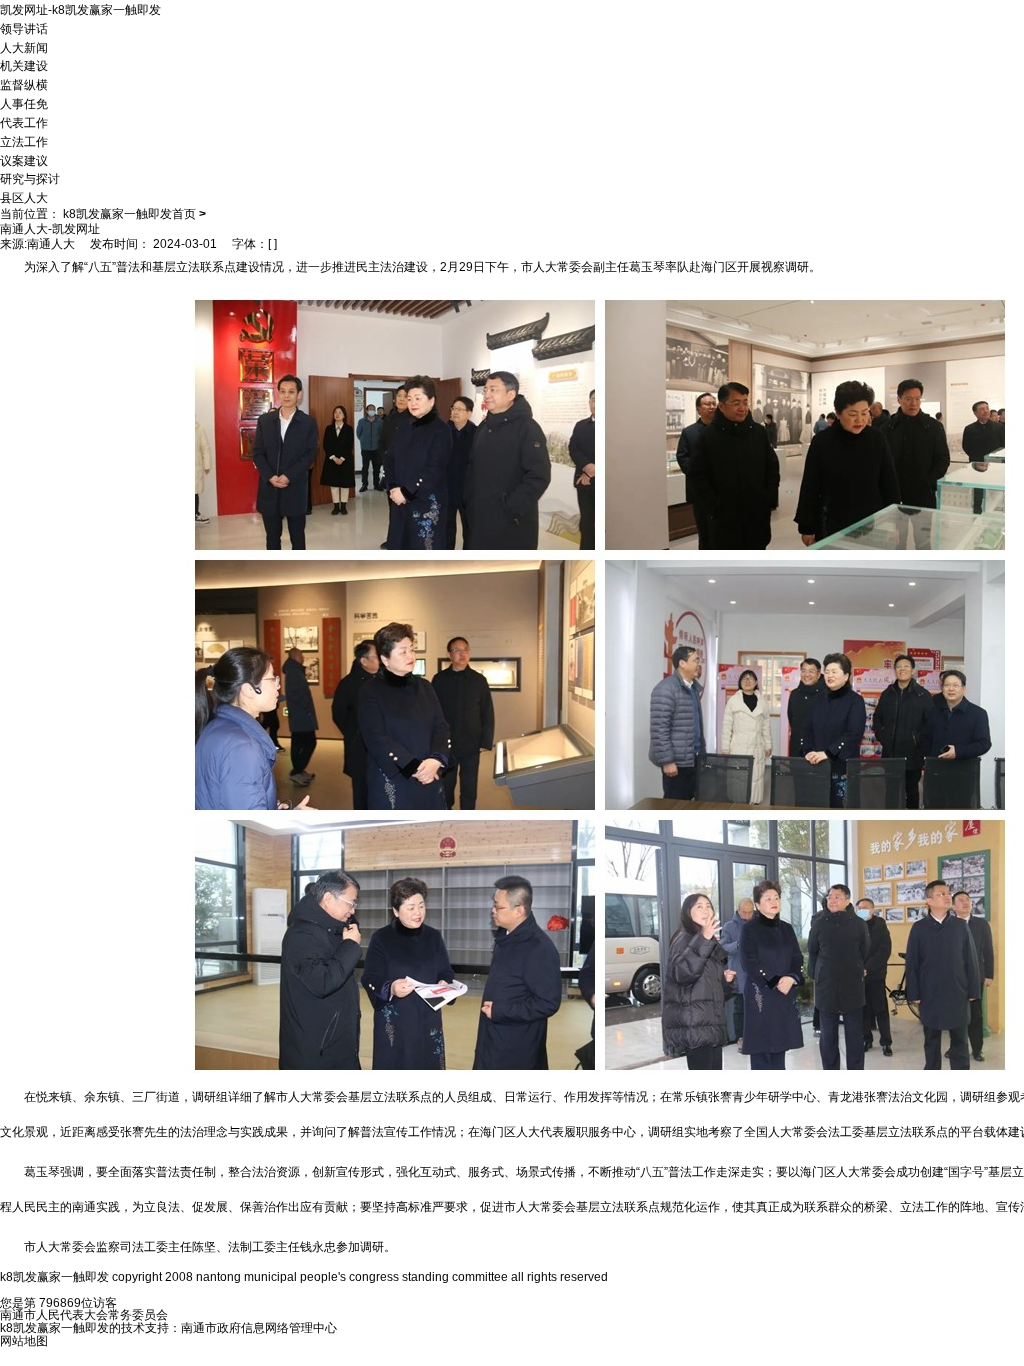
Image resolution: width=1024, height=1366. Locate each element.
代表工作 (24, 123)
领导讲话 (24, 29)
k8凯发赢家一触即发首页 (129, 214)
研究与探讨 (30, 179)
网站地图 (24, 1341)
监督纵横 (24, 85)
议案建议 (24, 160)
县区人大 (24, 198)
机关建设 (24, 66)
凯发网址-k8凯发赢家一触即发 (80, 10)
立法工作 (24, 142)
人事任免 (24, 104)
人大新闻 (24, 47)
